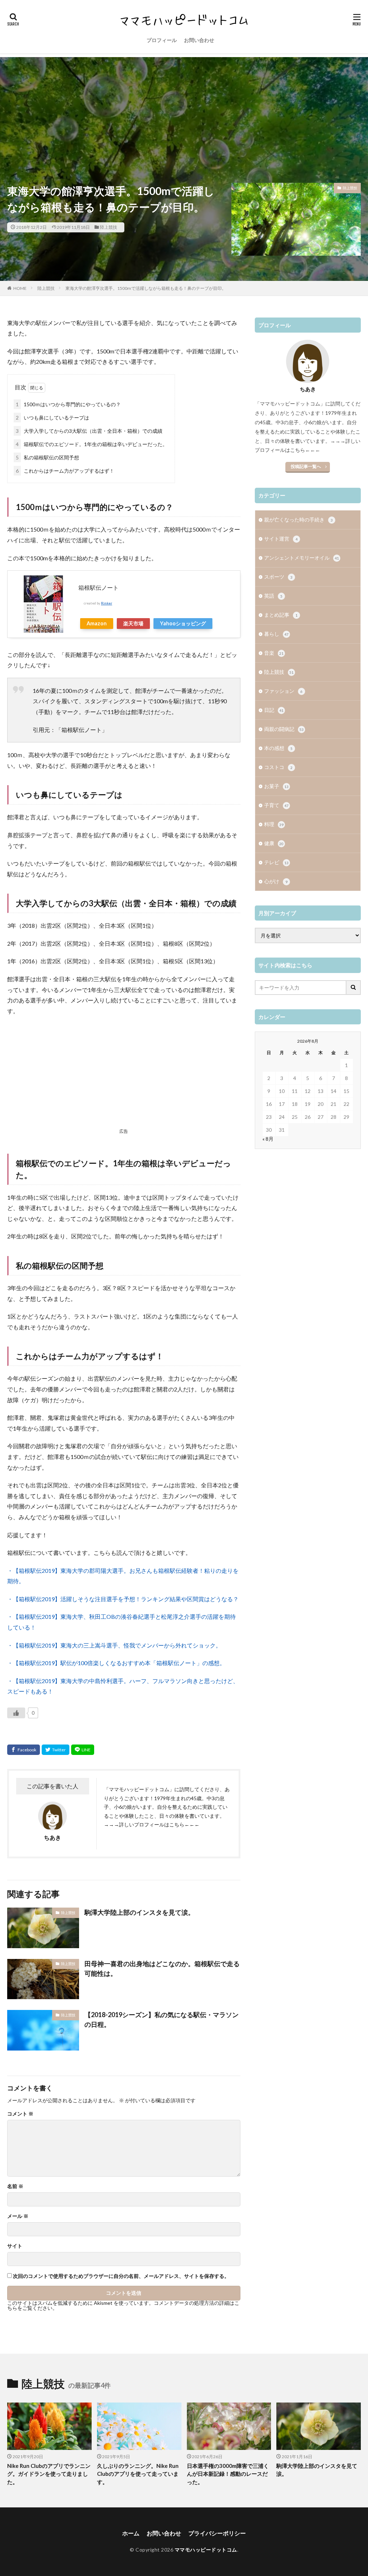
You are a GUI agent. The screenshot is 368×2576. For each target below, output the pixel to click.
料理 (274, 824)
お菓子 (276, 786)
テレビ (276, 862)
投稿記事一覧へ (306, 466)
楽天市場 (133, 623)
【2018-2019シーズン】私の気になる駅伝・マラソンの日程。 (162, 2019)
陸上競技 (109, 227)
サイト (15, 2246)
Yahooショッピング (183, 623)
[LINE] (83, 1750)
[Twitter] (56, 1750)
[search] (354, 988)
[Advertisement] (184, 107)
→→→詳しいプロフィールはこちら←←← (152, 1824)
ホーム (131, 2533)
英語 (273, 596)
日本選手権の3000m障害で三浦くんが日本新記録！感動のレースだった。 (228, 2474)
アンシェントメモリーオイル (302, 558)
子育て (276, 805)
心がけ (276, 881)
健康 (274, 843)
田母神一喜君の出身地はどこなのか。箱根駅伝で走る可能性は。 (162, 1968)
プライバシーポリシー (217, 2533)
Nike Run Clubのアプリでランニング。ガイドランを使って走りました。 (49, 2474)
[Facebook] (24, 1750)
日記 (274, 710)
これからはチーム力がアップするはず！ (65, 471)
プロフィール (162, 40)
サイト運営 (281, 539)
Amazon (97, 623)
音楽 (274, 653)
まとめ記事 (281, 615)
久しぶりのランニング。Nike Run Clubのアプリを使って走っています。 (138, 2474)
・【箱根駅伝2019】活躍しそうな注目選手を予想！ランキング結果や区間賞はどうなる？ (123, 1599)
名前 (15, 2186)
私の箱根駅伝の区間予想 (47, 457)
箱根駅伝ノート (98, 587)
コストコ (278, 767)
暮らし (276, 634)
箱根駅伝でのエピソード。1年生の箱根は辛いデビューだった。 (92, 444)
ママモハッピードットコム (206, 2550)
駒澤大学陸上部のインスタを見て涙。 (139, 1912)
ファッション (283, 691)
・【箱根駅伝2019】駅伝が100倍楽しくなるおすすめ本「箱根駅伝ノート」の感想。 (116, 1663)
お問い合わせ (199, 40)
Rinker (107, 603)
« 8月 (268, 1139)
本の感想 (278, 748)
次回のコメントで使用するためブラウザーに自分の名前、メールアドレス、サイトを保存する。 (121, 2276)
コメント (20, 2114)
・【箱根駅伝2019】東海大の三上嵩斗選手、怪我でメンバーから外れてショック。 (114, 1645)
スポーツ (278, 577)
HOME (20, 288)
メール (18, 2216)
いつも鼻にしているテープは (52, 418)
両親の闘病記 (284, 729)
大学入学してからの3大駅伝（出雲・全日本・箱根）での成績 (89, 431)
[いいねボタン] (16, 1713)
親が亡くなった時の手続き (298, 520)
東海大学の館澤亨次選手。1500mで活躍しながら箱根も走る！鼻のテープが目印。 (146, 288)
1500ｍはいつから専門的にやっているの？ (68, 404)
